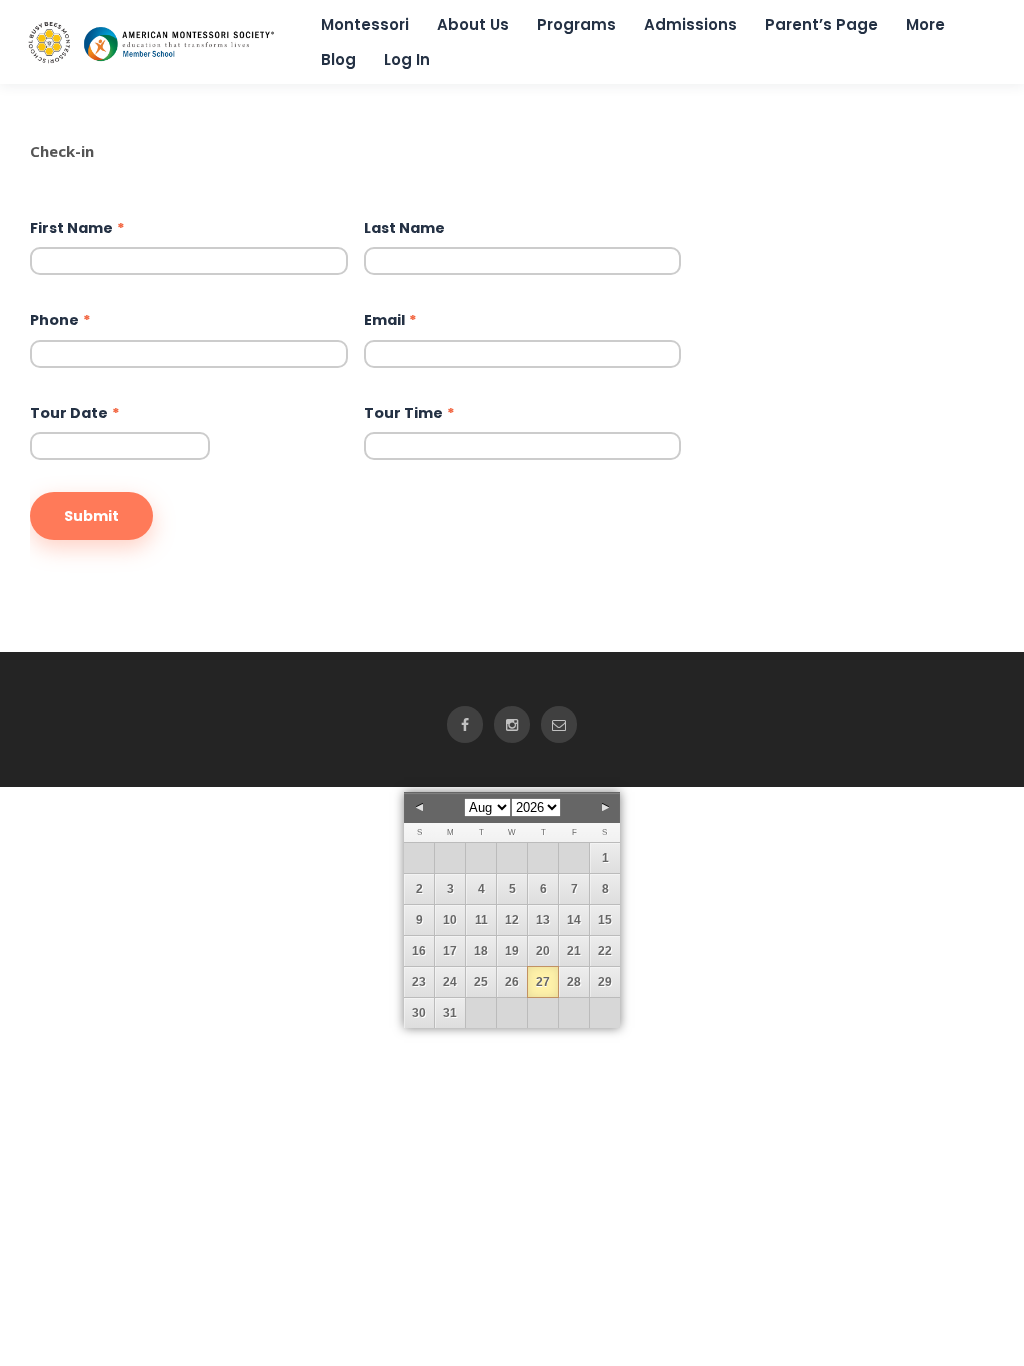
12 (512, 920)
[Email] (559, 724)
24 (450, 982)
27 (543, 982)
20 (543, 951)
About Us (473, 24)
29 (605, 982)
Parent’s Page (821, 24)
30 (419, 1013)
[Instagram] (512, 724)
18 (481, 951)
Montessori (365, 24)
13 (543, 920)
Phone (60, 320)
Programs (576, 24)
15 (605, 920)
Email (390, 320)
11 (481, 920)
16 (419, 951)
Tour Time (409, 413)
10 (450, 920)
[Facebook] (465, 724)
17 (450, 951)
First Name (77, 228)
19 (512, 951)
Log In (407, 59)
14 (574, 920)
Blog (338, 59)
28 (574, 982)
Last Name (404, 228)
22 (605, 951)
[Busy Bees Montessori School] (151, 66)
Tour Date (75, 413)
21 (574, 951)
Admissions (690, 24)
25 (481, 982)
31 (450, 1013)
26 (512, 982)
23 (419, 982)
